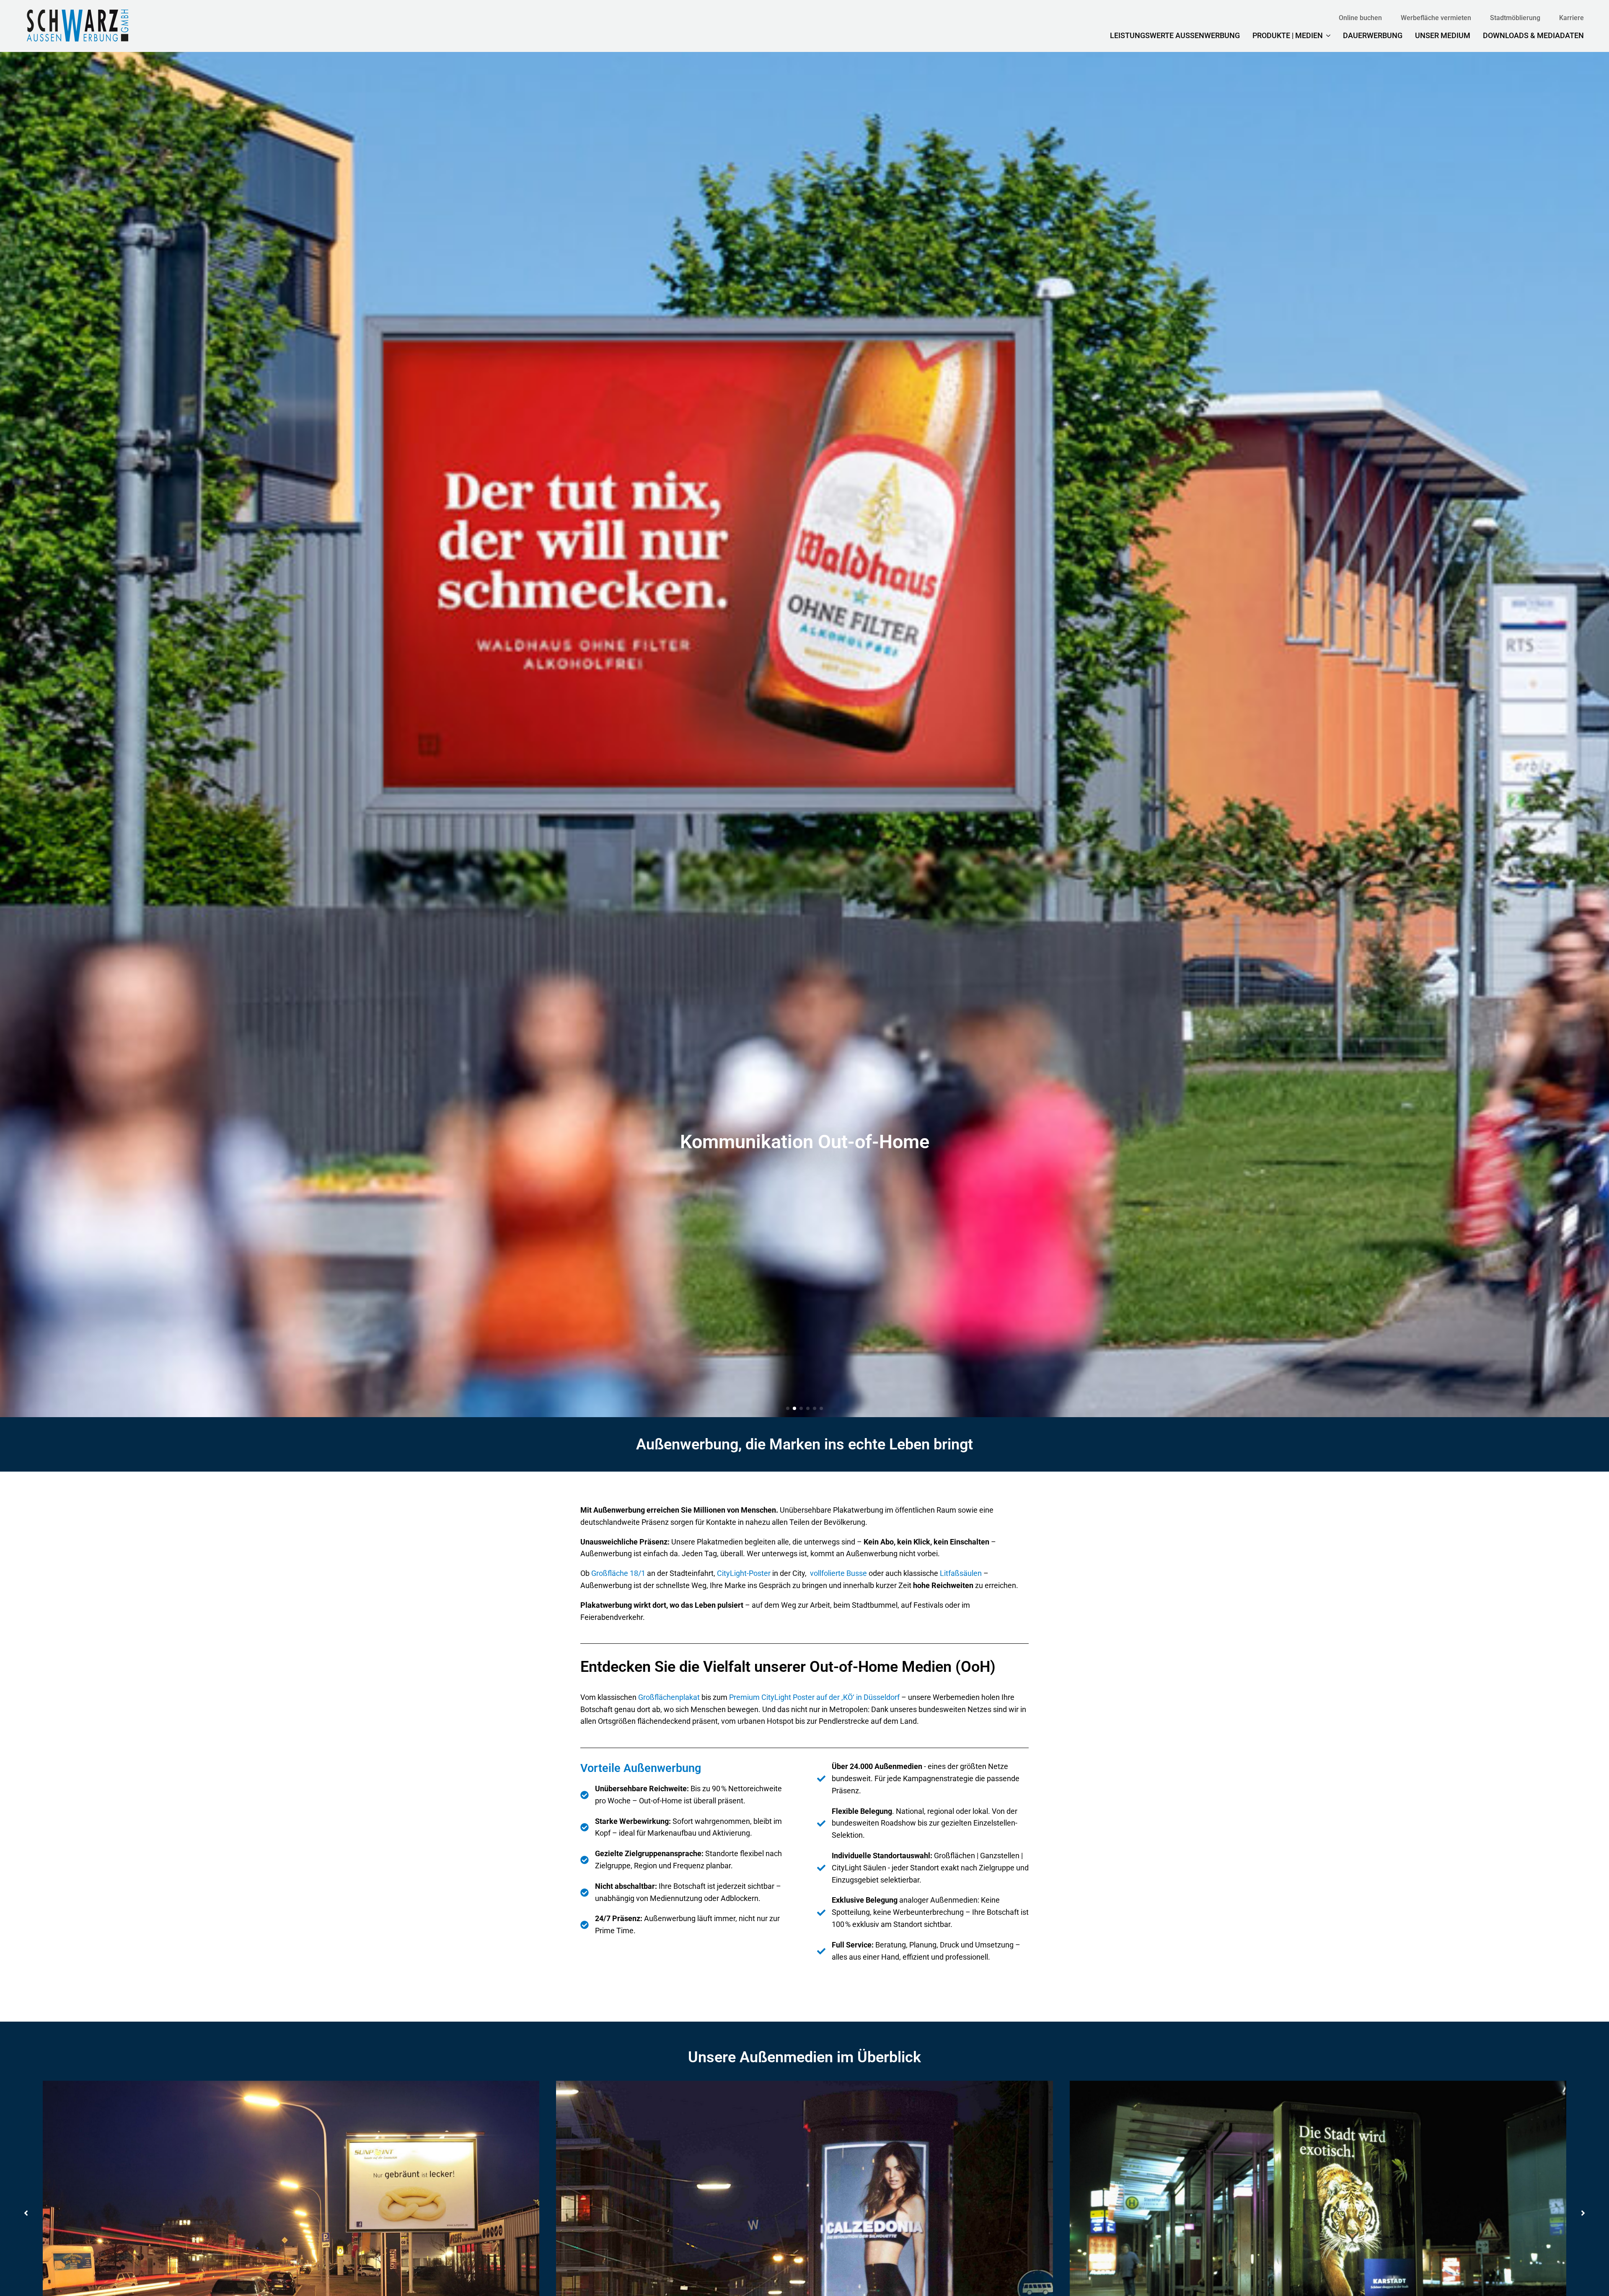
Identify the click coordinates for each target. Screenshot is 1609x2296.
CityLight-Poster (744, 1573)
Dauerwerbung (1373, 35)
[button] (788, 1408)
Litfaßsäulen (961, 1573)
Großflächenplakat (669, 1697)
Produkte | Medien (1288, 35)
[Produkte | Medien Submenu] (1327, 36)
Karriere (1571, 18)
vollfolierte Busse (838, 1573)
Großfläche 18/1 (618, 1573)
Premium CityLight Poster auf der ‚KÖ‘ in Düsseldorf (814, 1697)
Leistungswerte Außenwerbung (1175, 35)
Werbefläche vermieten (1436, 18)
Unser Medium (1443, 35)
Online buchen (1360, 18)
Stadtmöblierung (1515, 18)
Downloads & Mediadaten (1533, 35)
